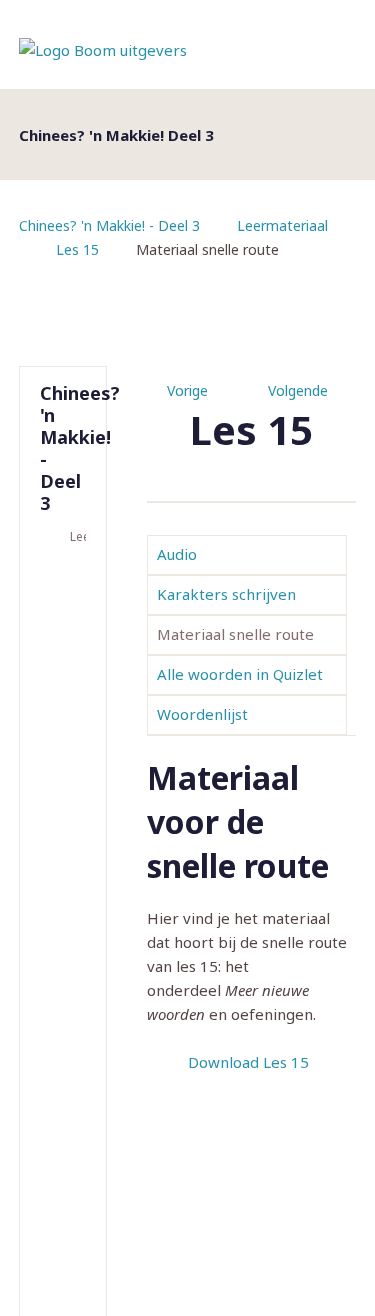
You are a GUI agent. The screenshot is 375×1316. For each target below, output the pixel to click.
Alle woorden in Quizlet (240, 674)
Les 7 (65, 919)
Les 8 (65, 975)
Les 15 (77, 249)
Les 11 (65, 1143)
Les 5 (65, 807)
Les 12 (65, 1199)
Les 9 (65, 1031)
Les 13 (65, 1255)
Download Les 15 (248, 1062)
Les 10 (65, 1087)
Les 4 (65, 751)
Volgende (298, 390)
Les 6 (65, 863)
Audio (177, 554)
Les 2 (65, 639)
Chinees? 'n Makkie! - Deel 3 (109, 225)
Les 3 (65, 695)
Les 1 (65, 583)
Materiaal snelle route (235, 634)
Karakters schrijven (226, 594)
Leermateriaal (282, 225)
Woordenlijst (202, 714)
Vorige (187, 390)
